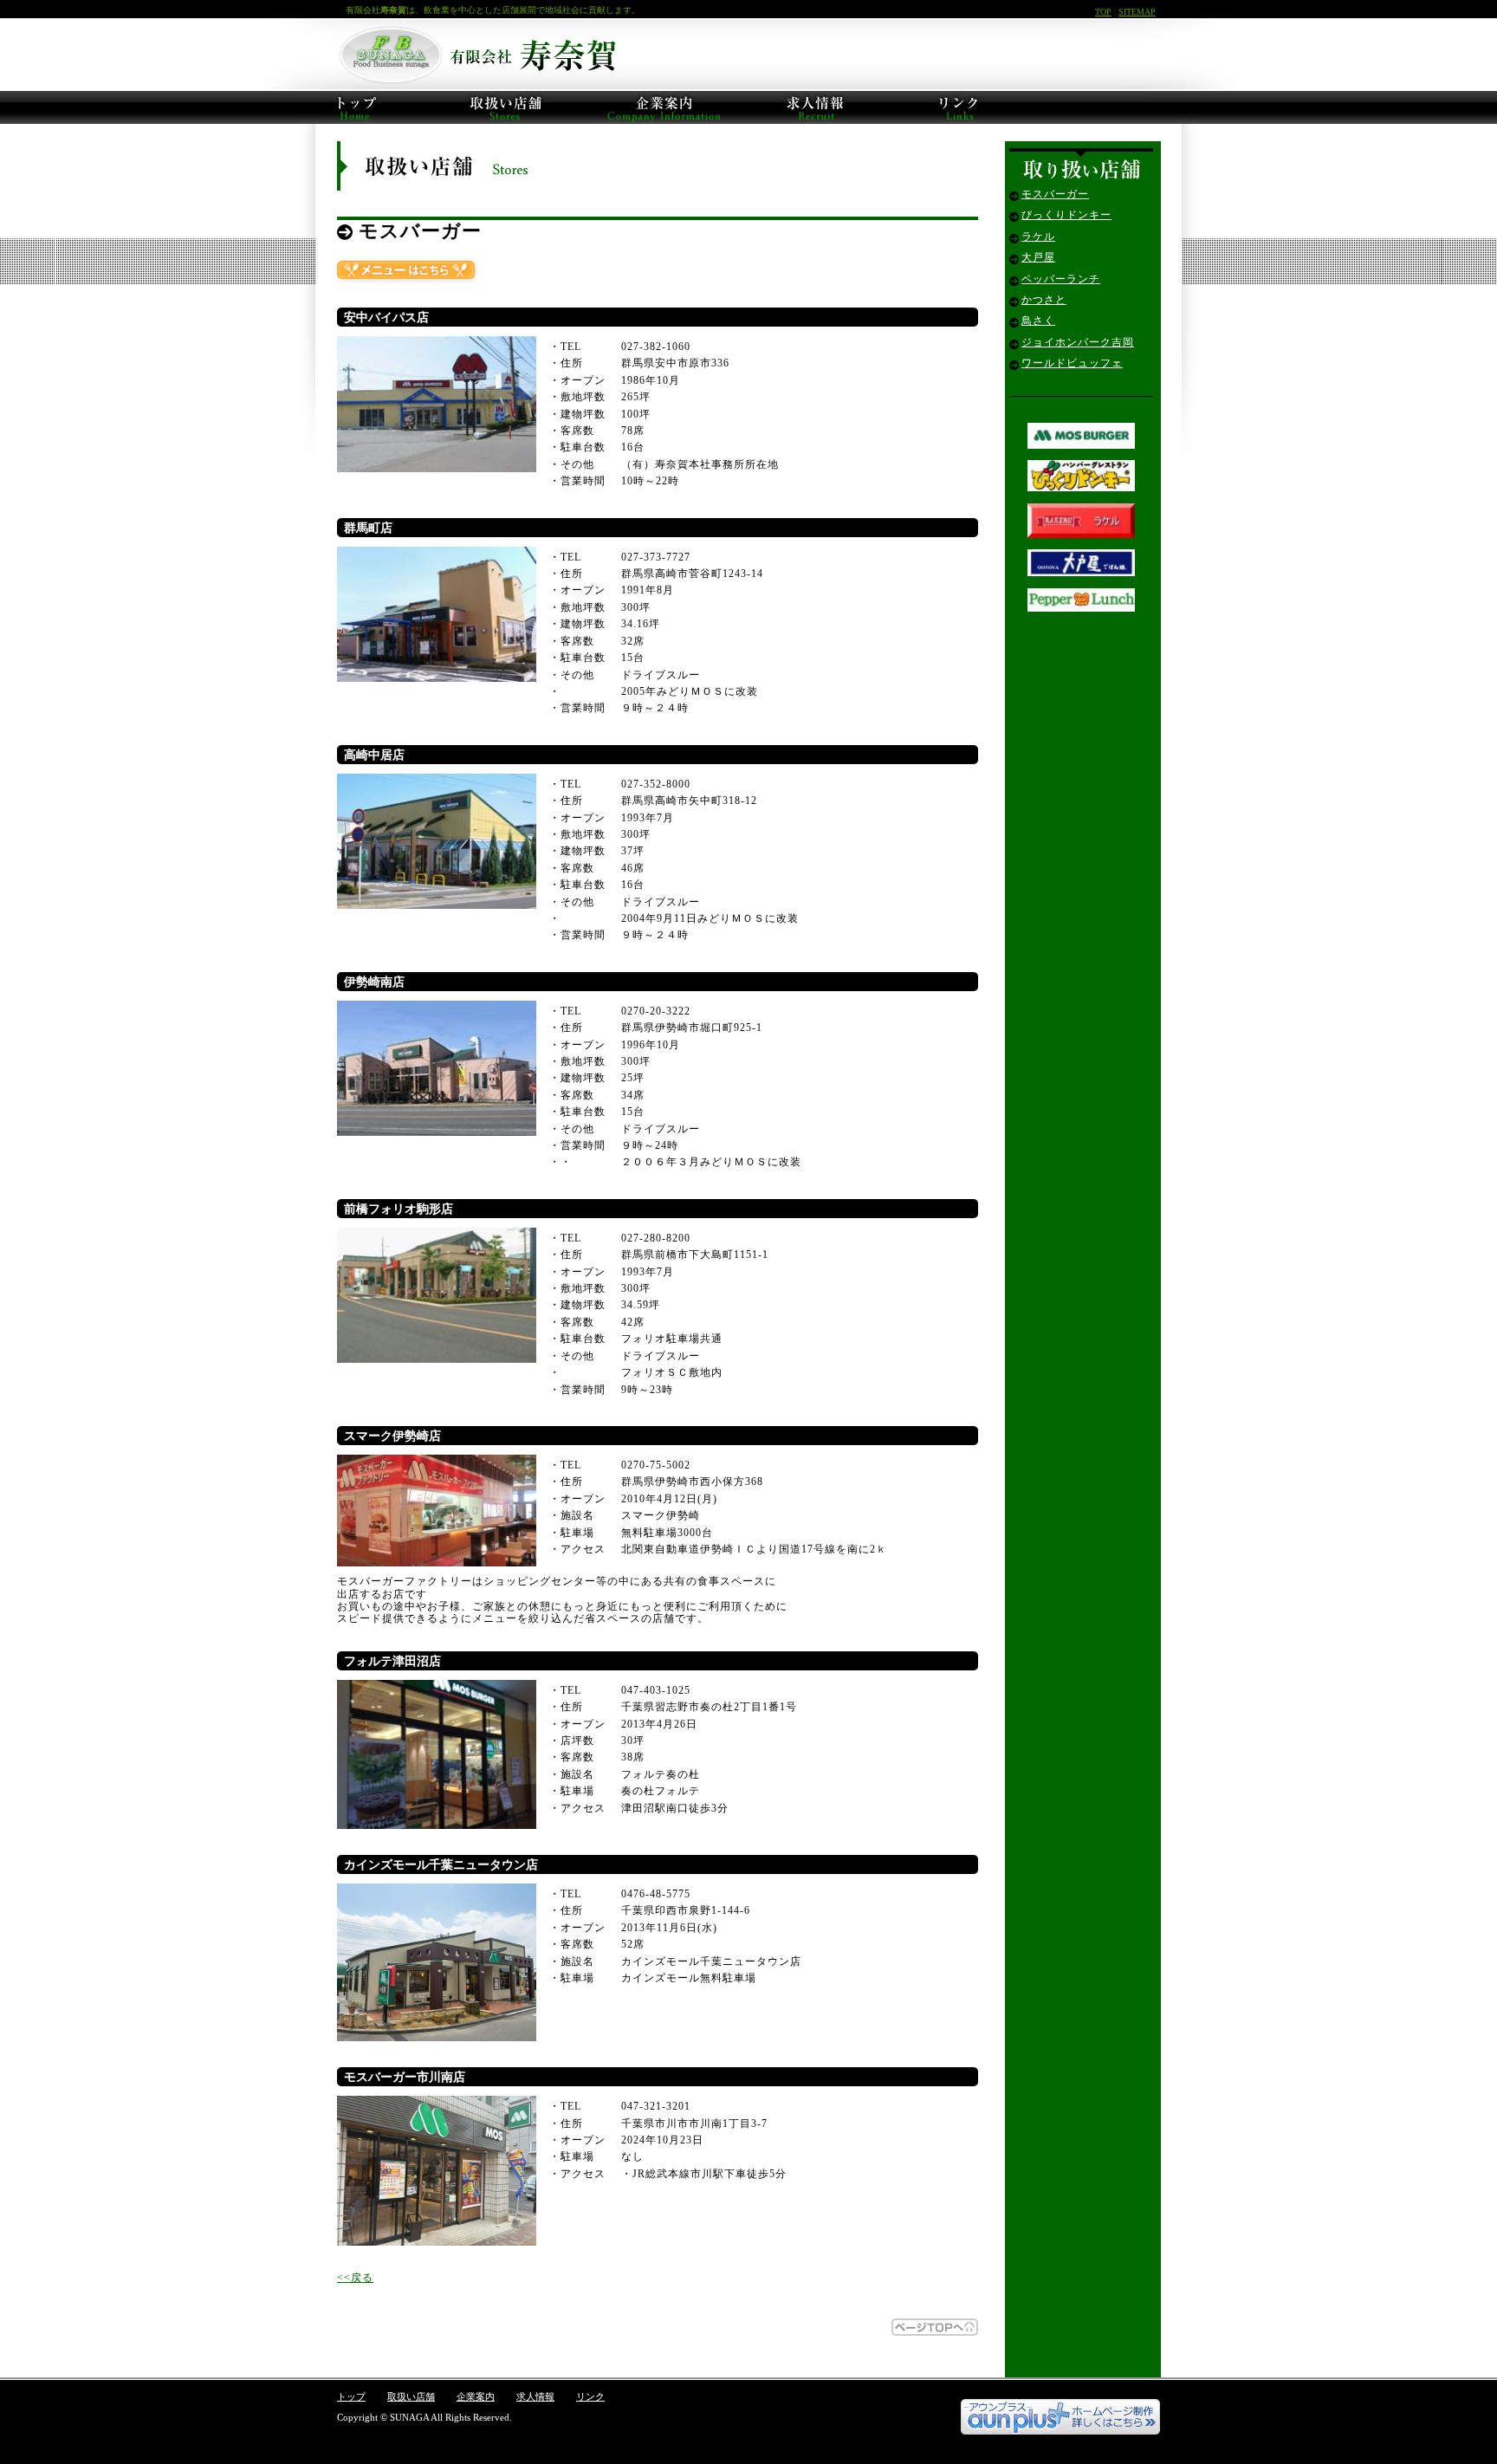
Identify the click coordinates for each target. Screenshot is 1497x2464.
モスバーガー (1055, 194)
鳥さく (1038, 321)
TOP (1103, 12)
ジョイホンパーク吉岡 (1078, 342)
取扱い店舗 (411, 2396)
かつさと (1044, 300)
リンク (590, 2396)
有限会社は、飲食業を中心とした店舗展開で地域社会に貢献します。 (493, 10)
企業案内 (476, 2396)
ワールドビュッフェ (1072, 363)
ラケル (1038, 237)
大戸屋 (1038, 257)
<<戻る (355, 2278)
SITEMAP (1137, 12)
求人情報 (535, 2396)
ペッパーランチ (1061, 279)
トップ (351, 2396)
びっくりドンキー (1066, 215)
